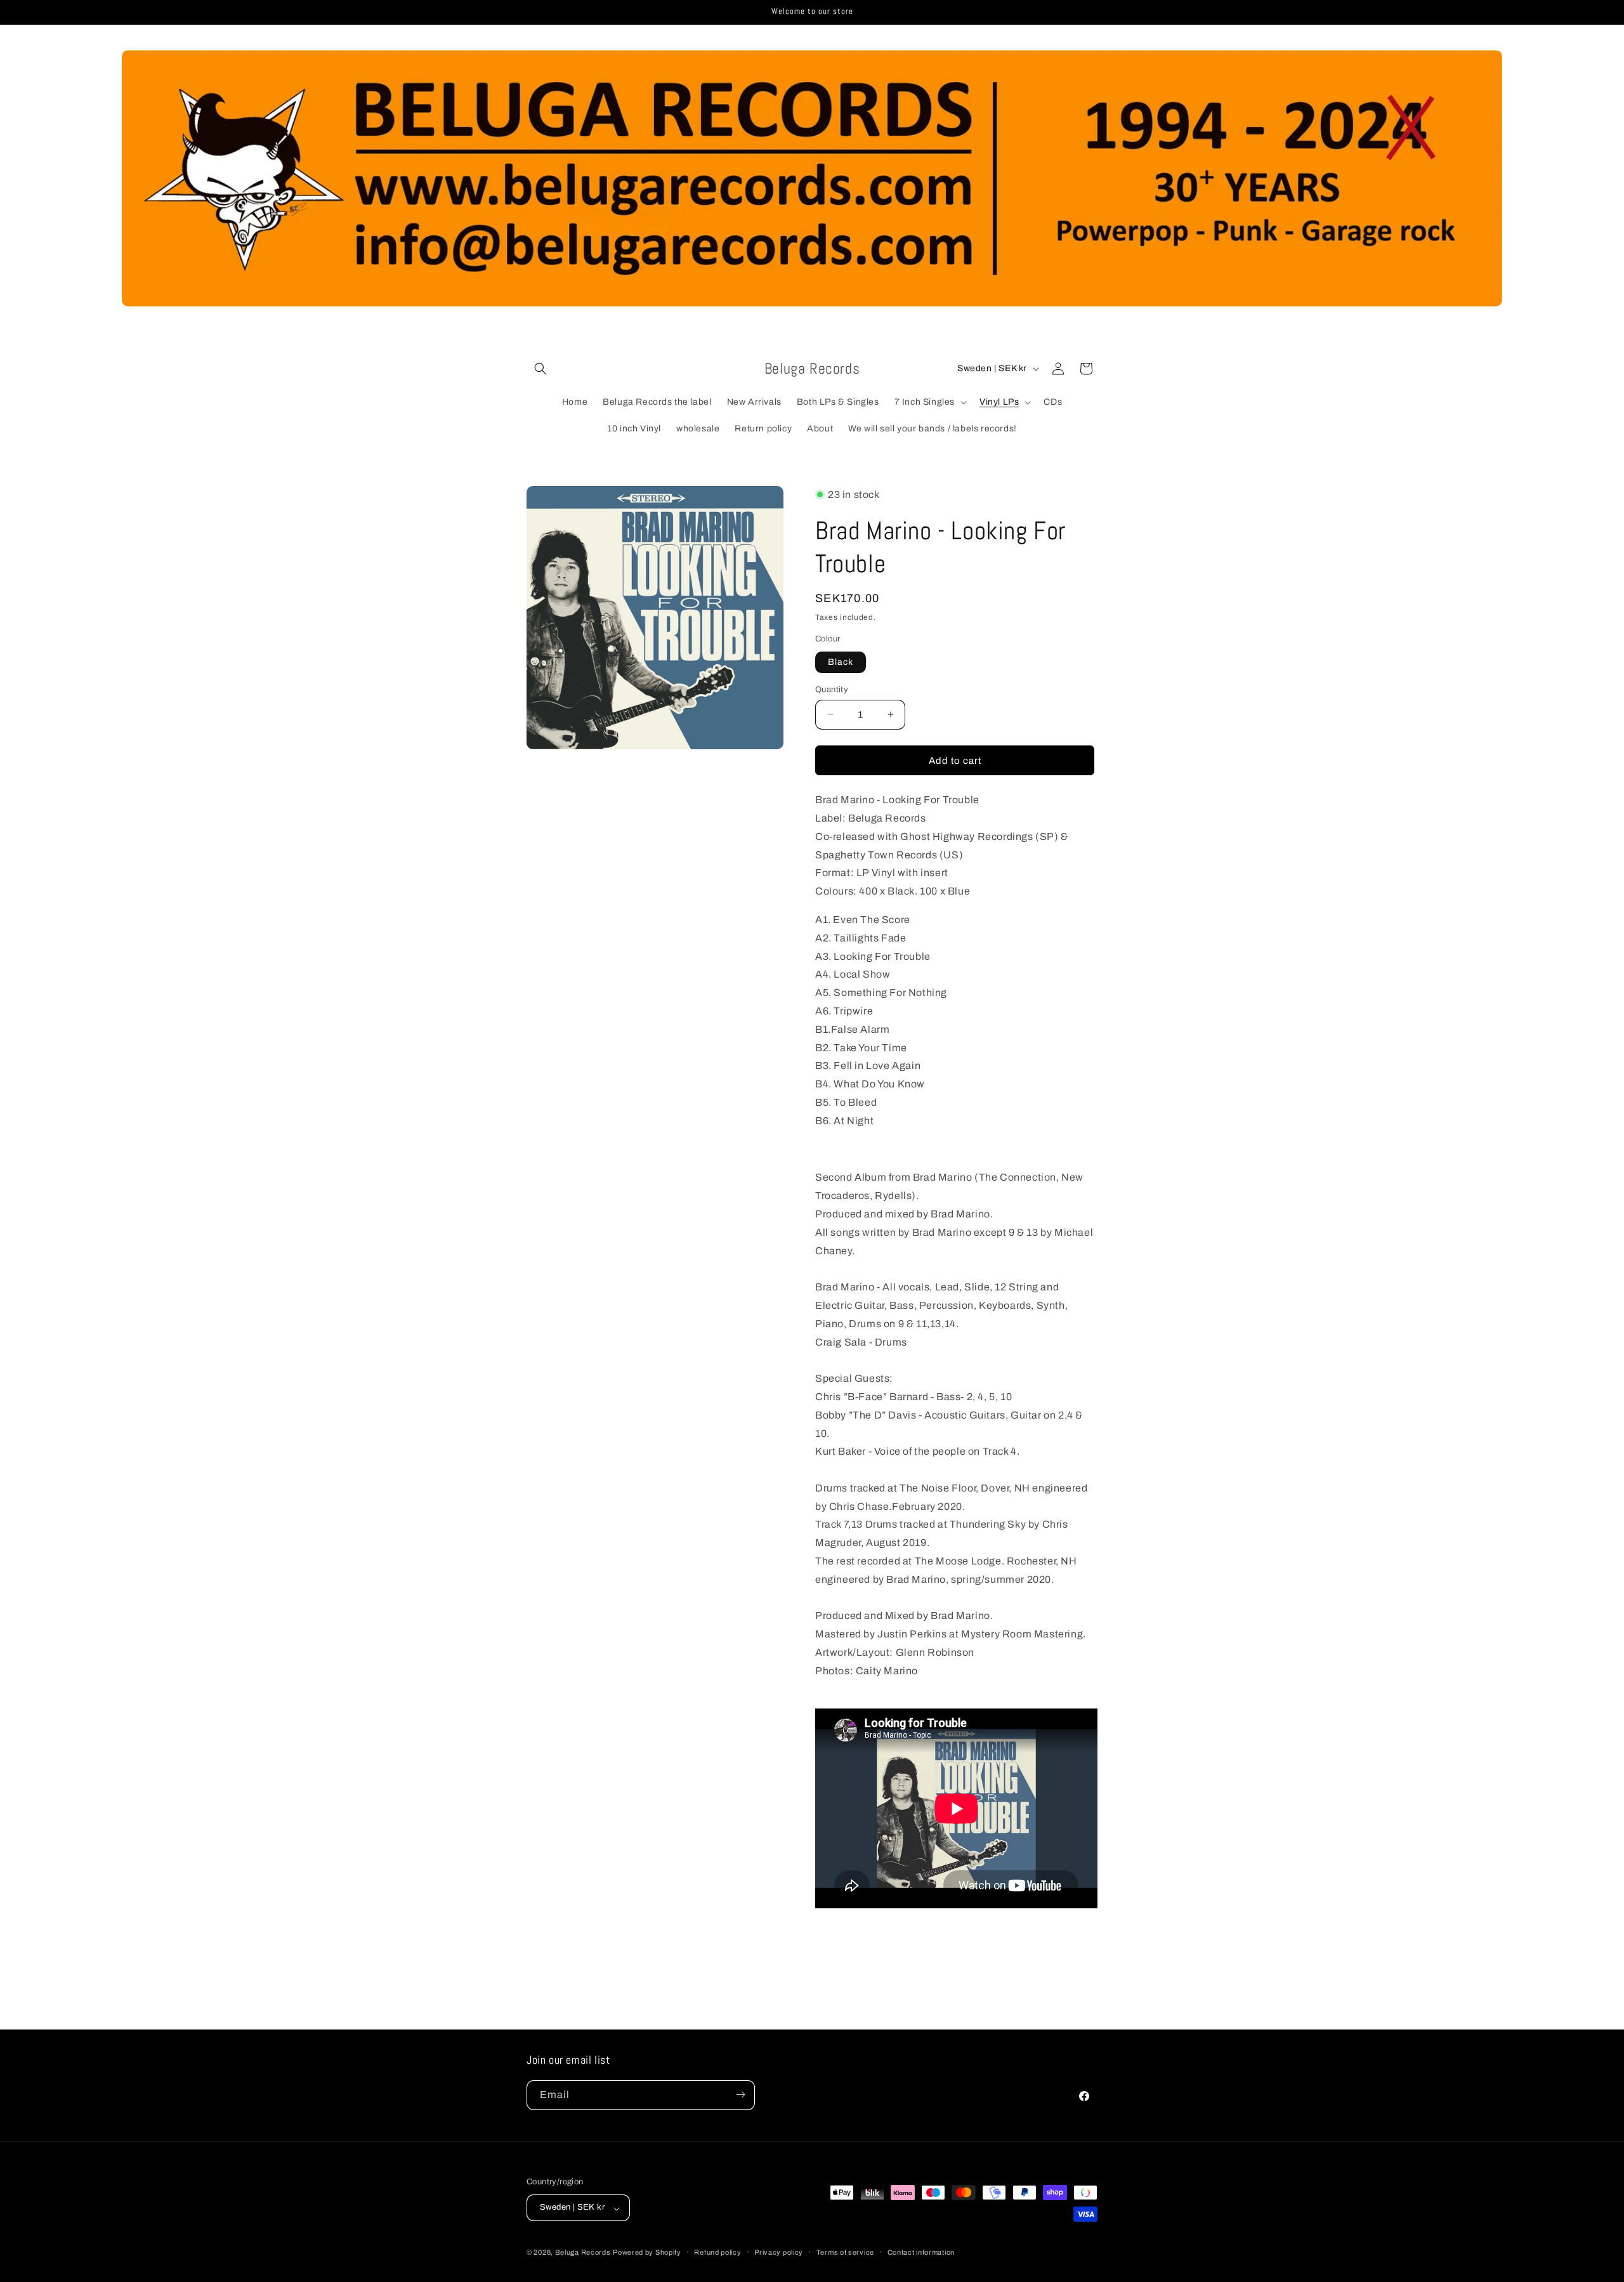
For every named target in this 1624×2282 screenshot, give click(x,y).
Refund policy (717, 2252)
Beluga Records (583, 2253)
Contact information (921, 2252)
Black (841, 661)
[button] (540, 369)
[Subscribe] (740, 2095)
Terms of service (845, 2252)
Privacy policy (779, 2252)
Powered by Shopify (647, 2253)
